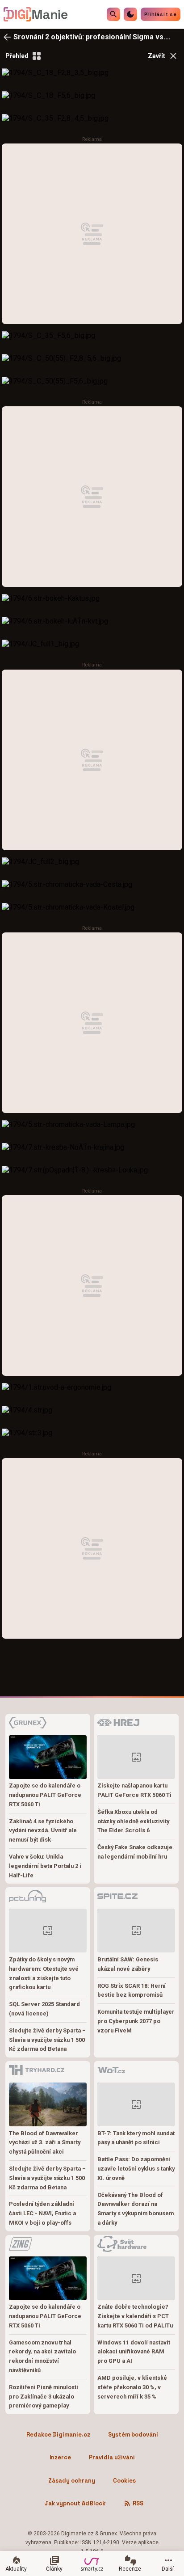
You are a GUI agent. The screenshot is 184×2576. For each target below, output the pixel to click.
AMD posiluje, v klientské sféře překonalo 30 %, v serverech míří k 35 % (132, 2387)
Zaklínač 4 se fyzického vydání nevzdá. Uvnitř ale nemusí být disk (43, 1831)
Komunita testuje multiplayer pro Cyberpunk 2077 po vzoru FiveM (136, 2021)
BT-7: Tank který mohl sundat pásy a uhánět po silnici (136, 2138)
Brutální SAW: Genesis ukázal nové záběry (128, 1964)
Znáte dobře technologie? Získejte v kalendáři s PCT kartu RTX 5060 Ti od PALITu (135, 2316)
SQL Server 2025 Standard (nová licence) (44, 2009)
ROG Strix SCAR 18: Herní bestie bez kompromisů (132, 1990)
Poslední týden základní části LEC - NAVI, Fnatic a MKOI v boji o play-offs (42, 2213)
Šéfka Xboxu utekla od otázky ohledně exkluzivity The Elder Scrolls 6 (133, 1821)
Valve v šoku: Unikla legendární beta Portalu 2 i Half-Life (45, 1866)
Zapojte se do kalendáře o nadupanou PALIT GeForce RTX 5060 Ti (45, 1795)
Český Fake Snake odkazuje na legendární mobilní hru (135, 1852)
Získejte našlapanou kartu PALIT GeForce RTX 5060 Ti (134, 1790)
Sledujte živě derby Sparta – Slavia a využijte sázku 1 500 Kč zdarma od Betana (47, 2040)
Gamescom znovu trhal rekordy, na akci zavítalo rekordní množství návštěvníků (42, 2356)
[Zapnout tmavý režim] (130, 14)
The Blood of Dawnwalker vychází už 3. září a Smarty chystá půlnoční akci (45, 2143)
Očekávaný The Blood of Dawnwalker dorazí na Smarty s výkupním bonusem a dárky (136, 2209)
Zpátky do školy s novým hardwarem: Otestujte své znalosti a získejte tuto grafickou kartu (44, 1973)
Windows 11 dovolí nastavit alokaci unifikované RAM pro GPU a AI (134, 2352)
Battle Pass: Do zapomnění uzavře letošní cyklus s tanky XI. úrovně (136, 2169)
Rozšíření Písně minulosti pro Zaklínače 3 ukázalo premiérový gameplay (44, 2397)
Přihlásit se (161, 14)
